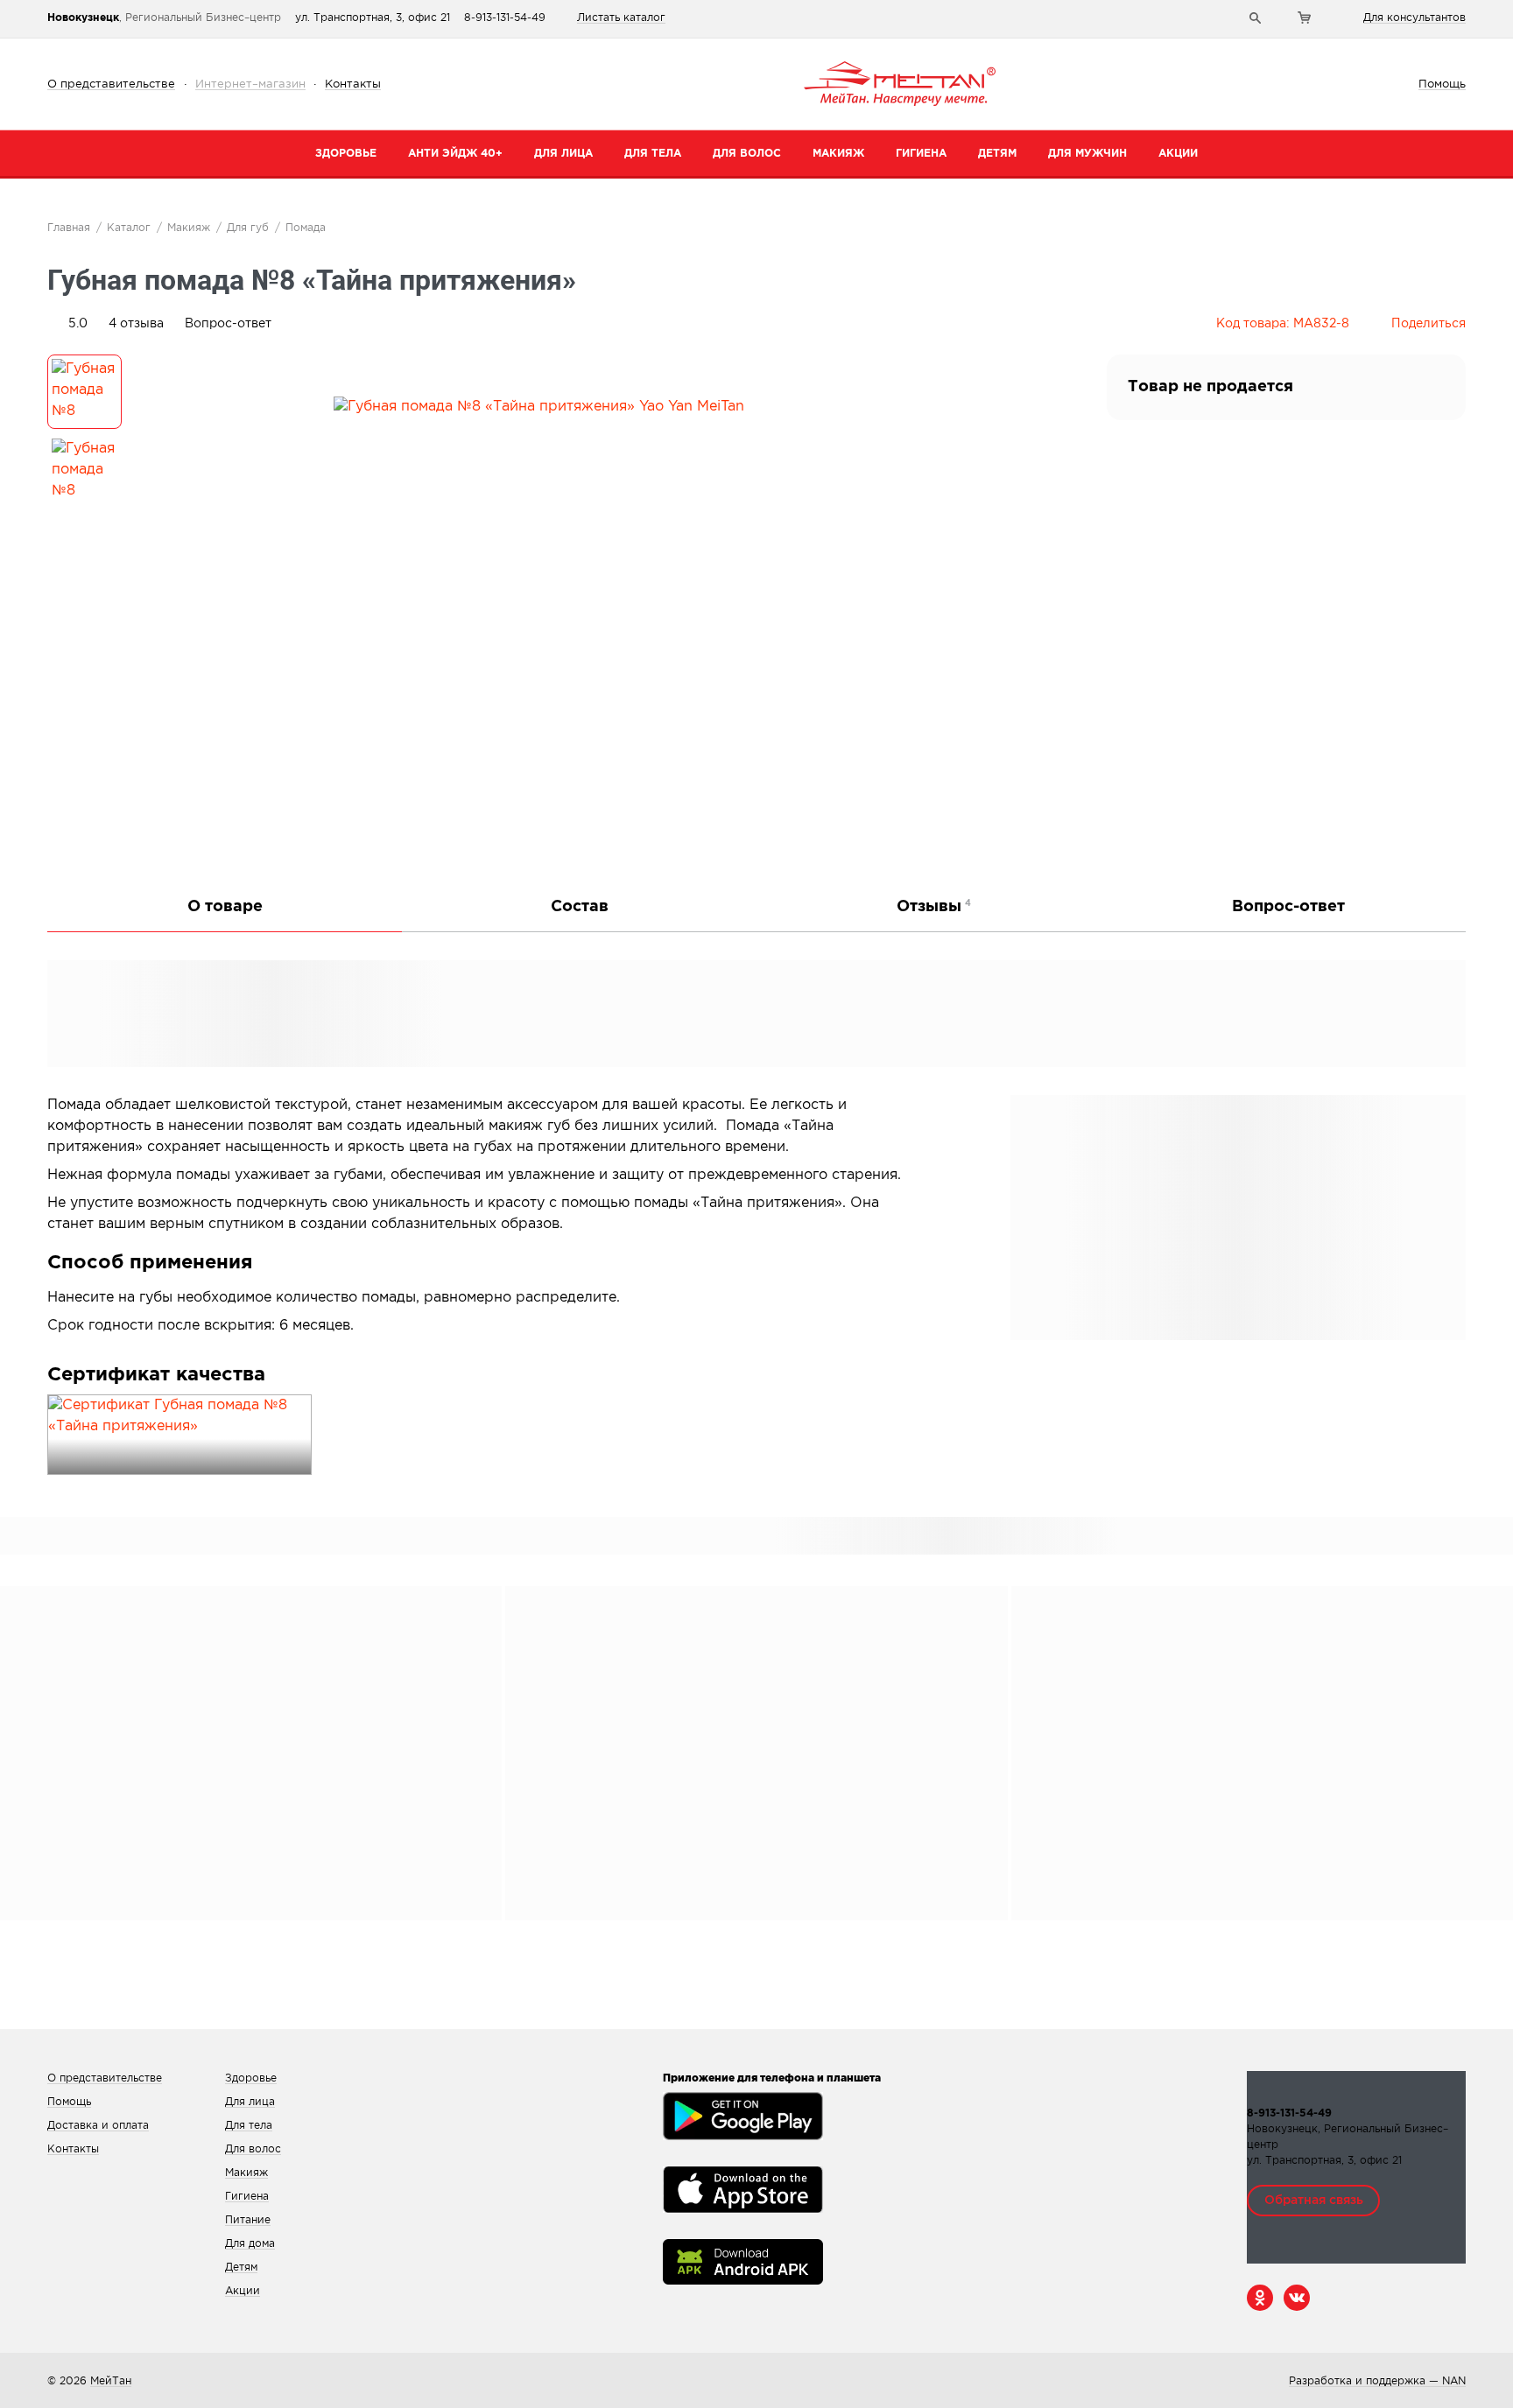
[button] (136, 324)
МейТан (111, 2381)
